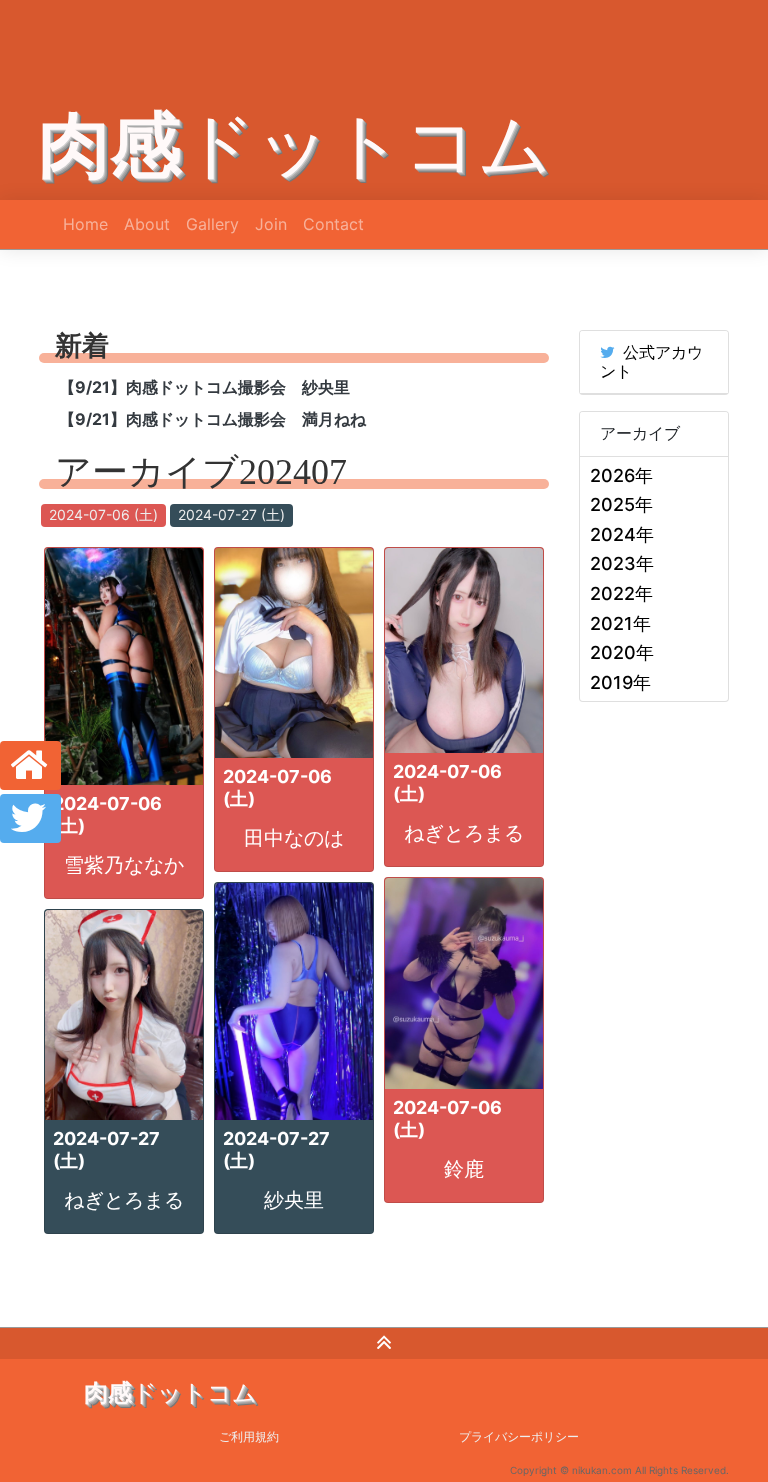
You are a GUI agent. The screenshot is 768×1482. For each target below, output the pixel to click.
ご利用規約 (249, 1436)
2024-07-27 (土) (231, 514)
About (147, 224)
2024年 (622, 534)
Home (85, 224)
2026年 (621, 475)
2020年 (622, 652)
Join (271, 224)
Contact (333, 224)
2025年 (621, 504)
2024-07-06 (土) (103, 514)
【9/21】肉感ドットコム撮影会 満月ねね (212, 419)
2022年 (621, 593)
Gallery (212, 224)
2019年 (620, 682)
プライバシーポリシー (519, 1436)
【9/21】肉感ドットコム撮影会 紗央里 (204, 387)
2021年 (620, 623)
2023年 (622, 563)
